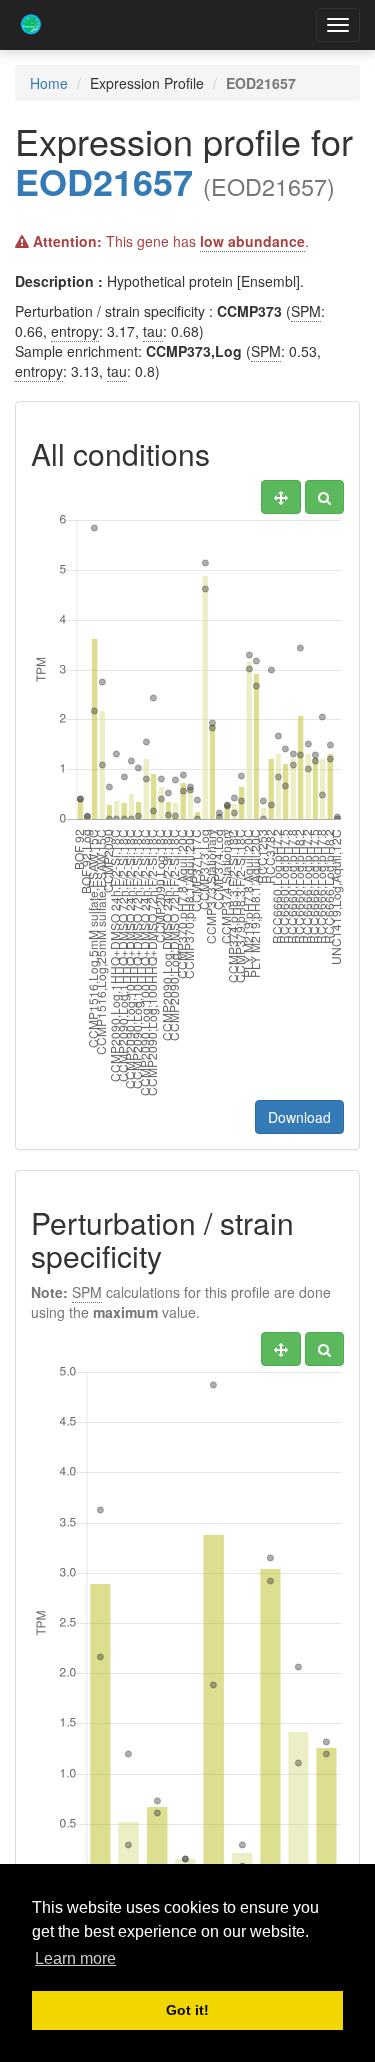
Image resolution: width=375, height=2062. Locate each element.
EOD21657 (104, 181)
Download (299, 1117)
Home (49, 83)
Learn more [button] (75, 1958)
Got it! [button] (187, 2010)
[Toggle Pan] (281, 497)
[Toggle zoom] (324, 497)
